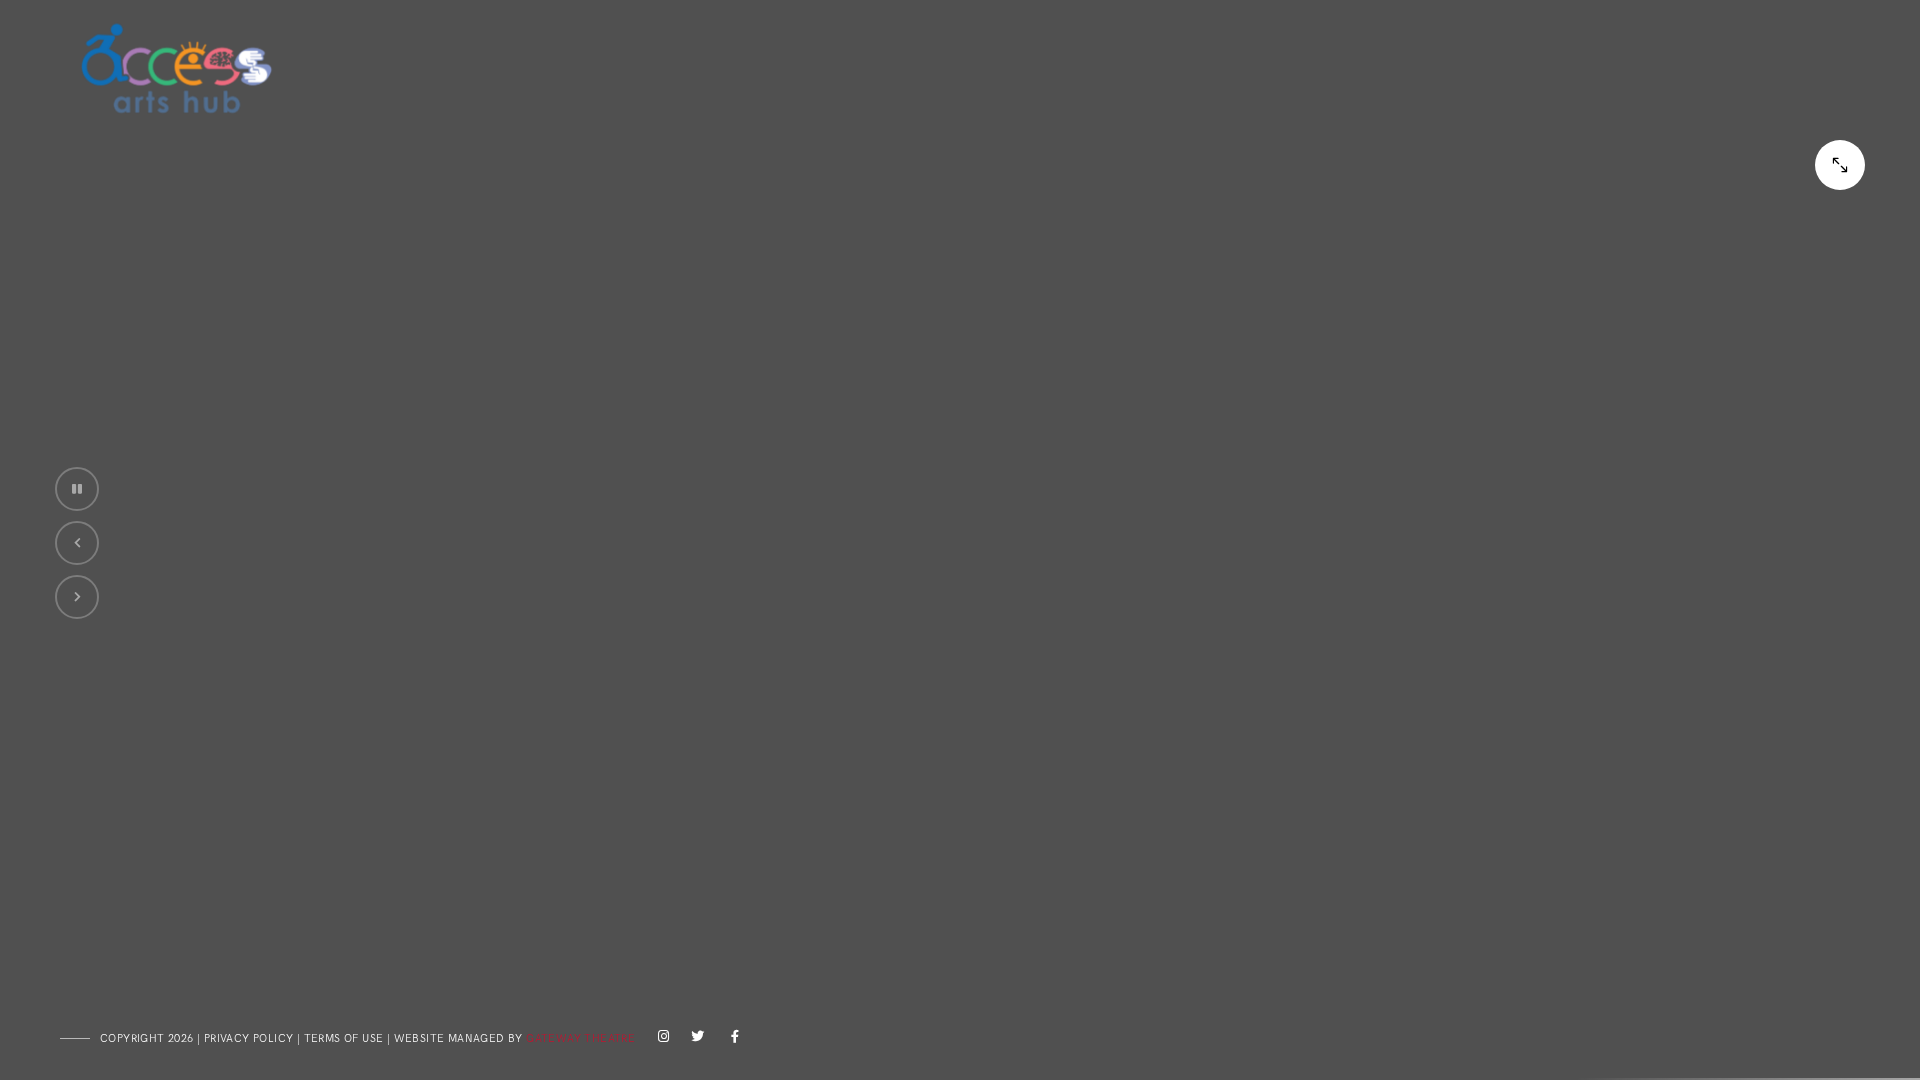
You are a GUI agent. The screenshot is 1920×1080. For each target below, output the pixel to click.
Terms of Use (344, 1038)
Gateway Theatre (580, 1038)
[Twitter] (695, 1040)
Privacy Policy (249, 1038)
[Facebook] (730, 1040)
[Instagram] (660, 1040)
